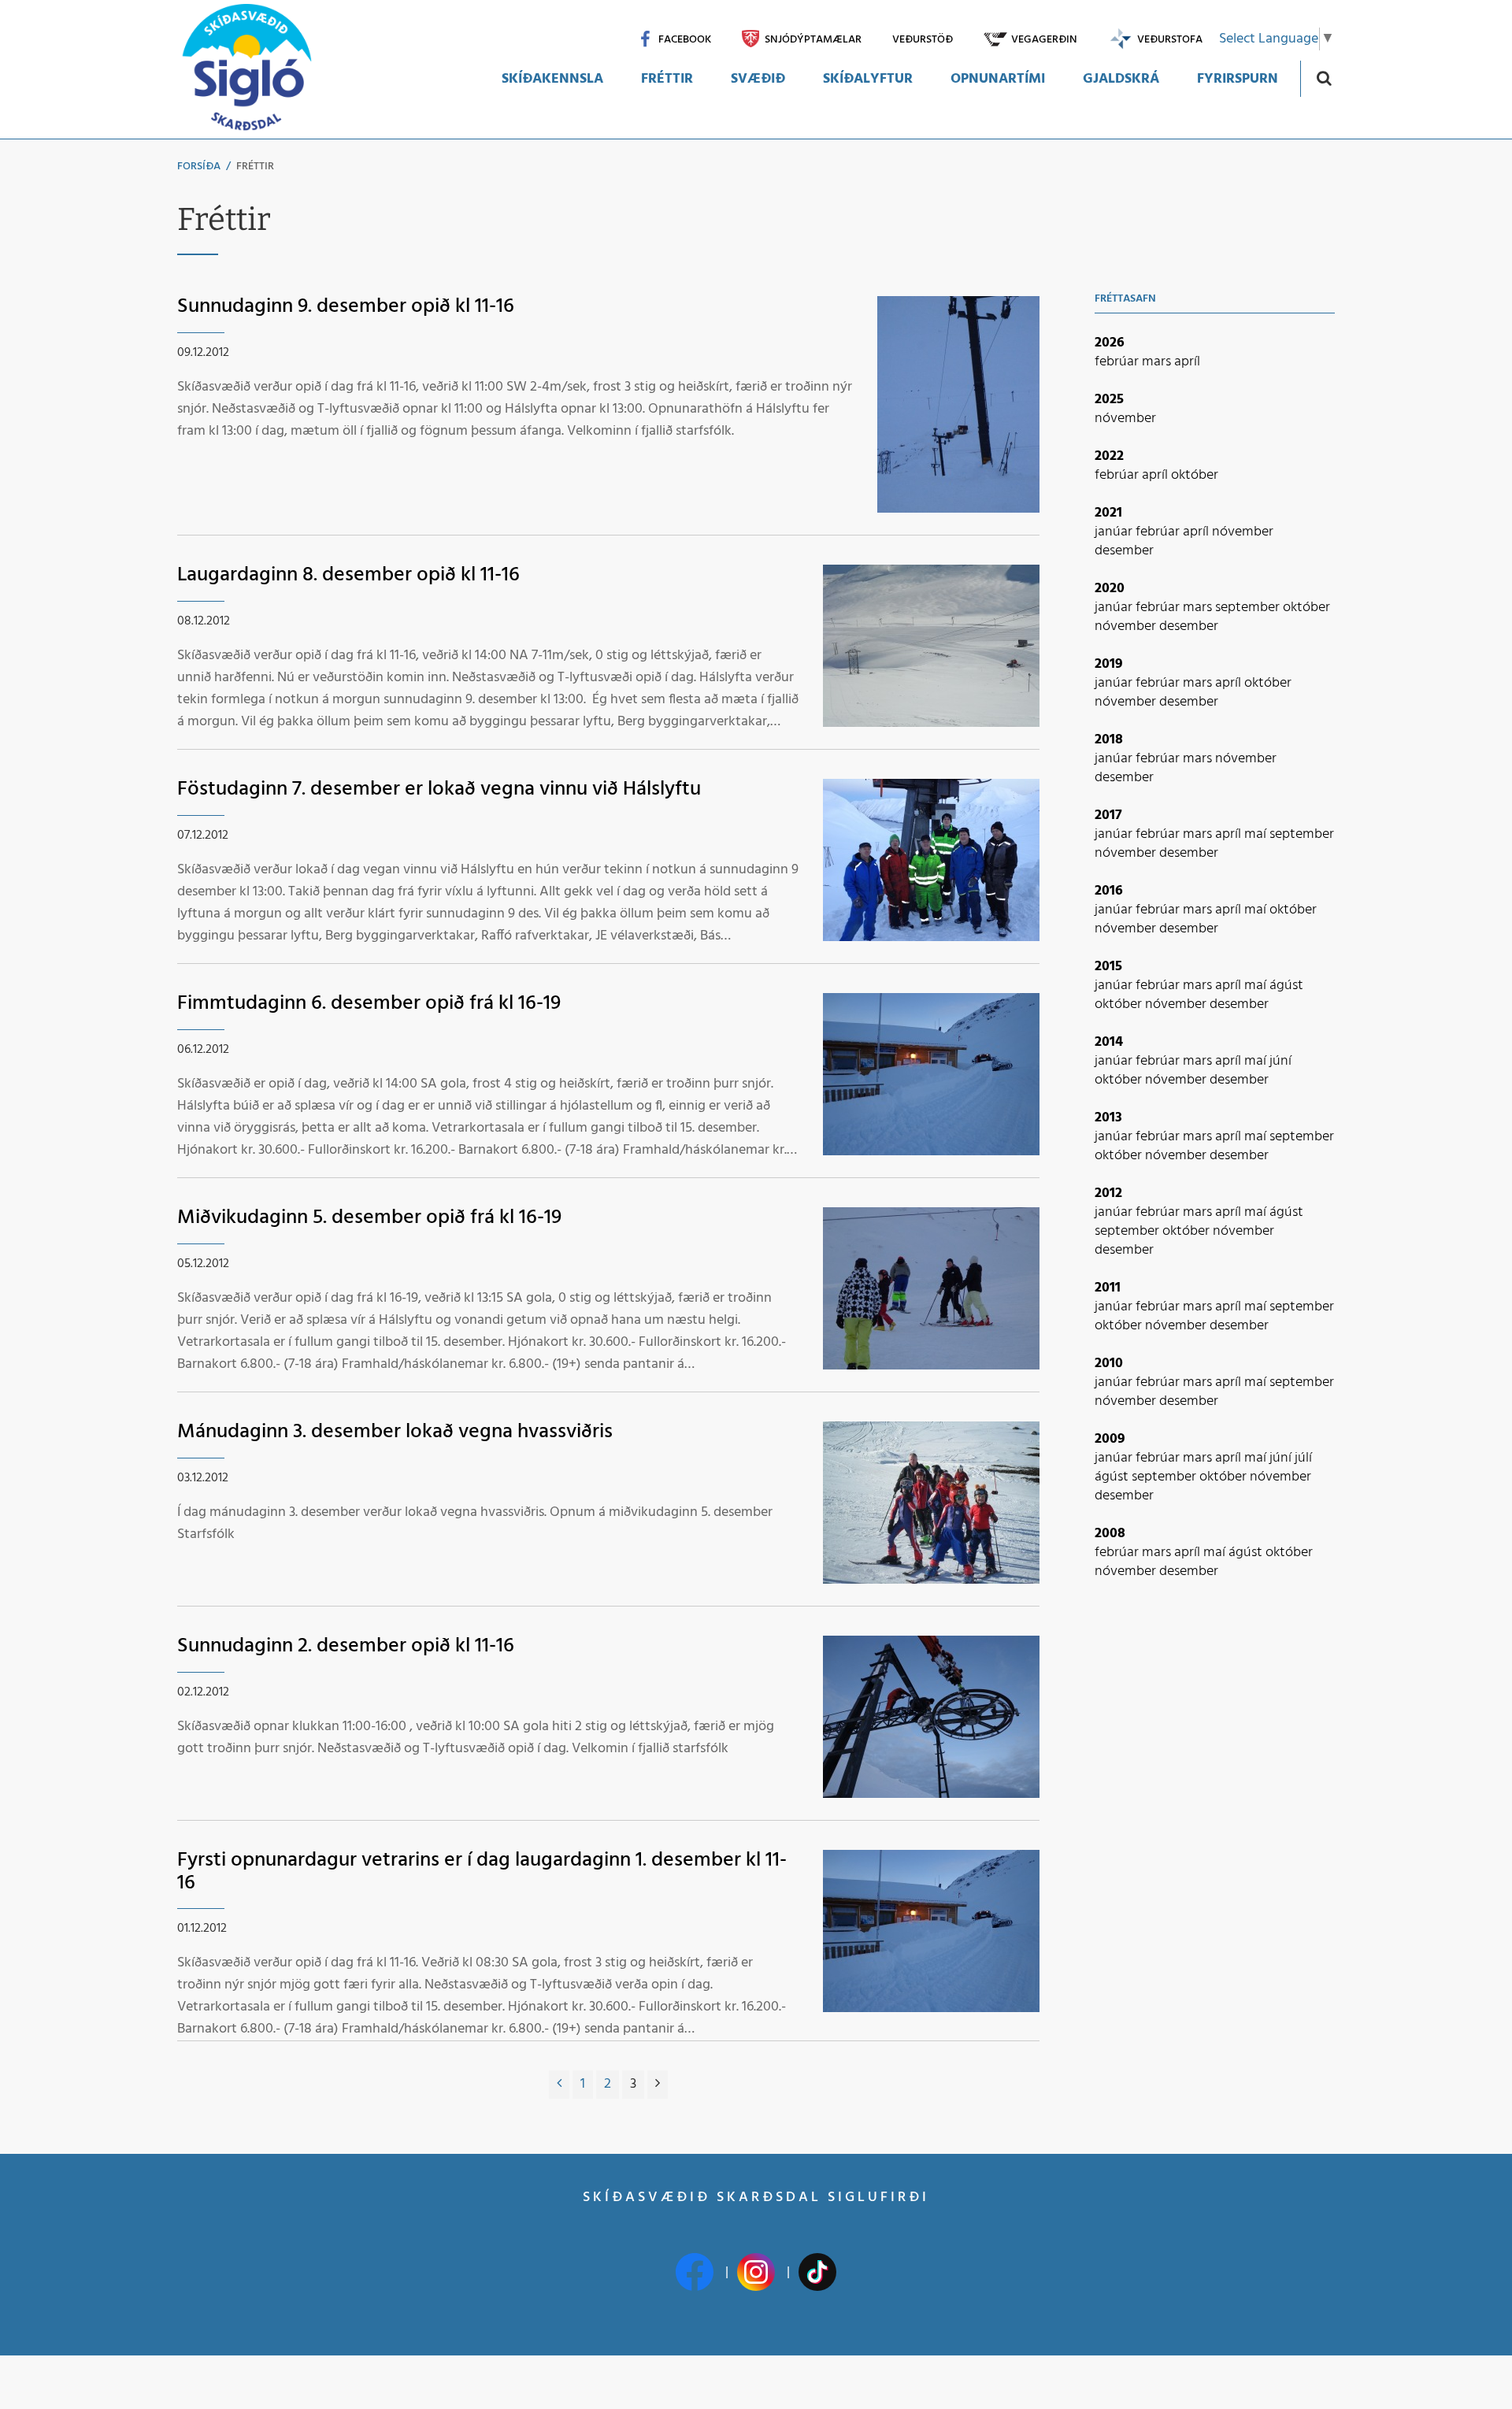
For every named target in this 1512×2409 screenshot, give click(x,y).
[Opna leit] (1323, 78)
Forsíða (199, 167)
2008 (1110, 1534)
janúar (1115, 532)
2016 (1109, 891)
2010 (1109, 1364)
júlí (1303, 1458)
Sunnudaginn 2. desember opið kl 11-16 (346, 1646)
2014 (1109, 1042)
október (1195, 475)
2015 (1108, 967)
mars (1158, 362)
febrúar (1118, 362)
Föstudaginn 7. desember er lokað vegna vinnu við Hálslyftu (439, 789)
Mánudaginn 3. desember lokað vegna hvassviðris (395, 1432)
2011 (1108, 1288)
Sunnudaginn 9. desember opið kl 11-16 (346, 307)
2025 (1109, 400)
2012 (1108, 1193)
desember (1124, 551)
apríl (1187, 362)
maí (1257, 834)
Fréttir (255, 167)
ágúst (1286, 986)
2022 (1109, 456)
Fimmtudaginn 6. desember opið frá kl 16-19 (369, 1004)
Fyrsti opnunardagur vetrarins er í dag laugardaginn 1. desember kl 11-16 (482, 1872)
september (1249, 608)
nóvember (1125, 419)
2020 (1110, 589)
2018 (1109, 740)
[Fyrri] (559, 2085)
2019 (1109, 664)
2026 (1110, 343)
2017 (1108, 815)
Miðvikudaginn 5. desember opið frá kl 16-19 (369, 1218)
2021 (1108, 513)
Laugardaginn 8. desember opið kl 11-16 (348, 575)
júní (1280, 1061)
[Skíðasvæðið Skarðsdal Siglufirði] (246, 69)
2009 (1110, 1439)
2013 (1108, 1118)
